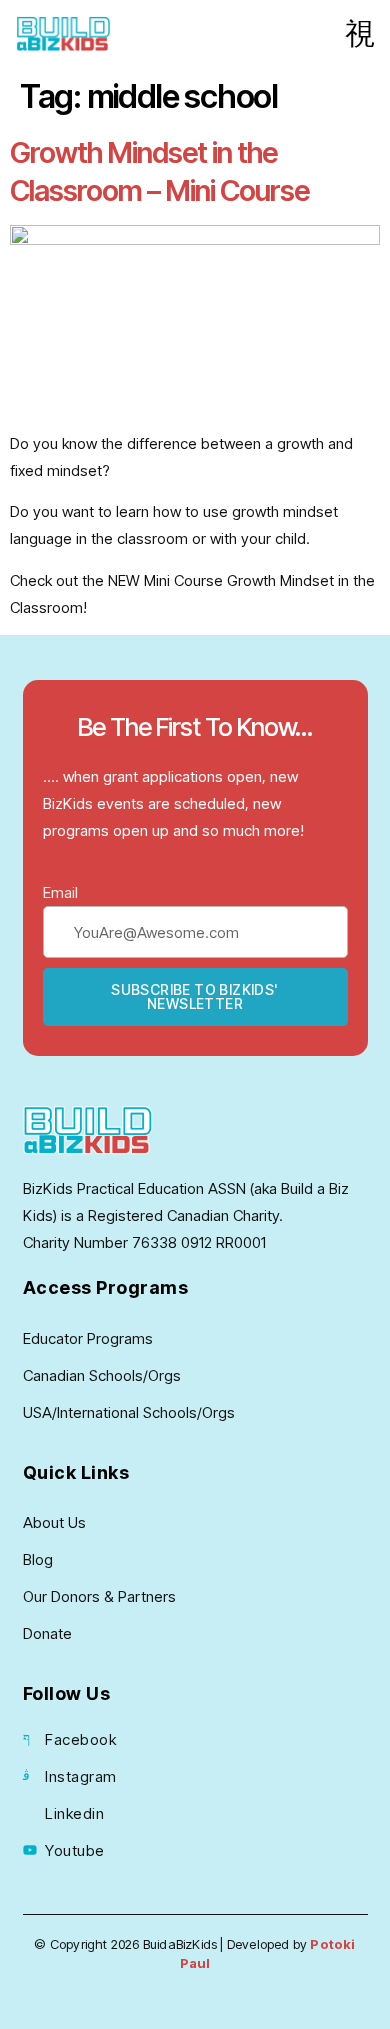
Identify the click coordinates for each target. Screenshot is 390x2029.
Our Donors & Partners (99, 1596)
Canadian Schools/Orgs (102, 1375)
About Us (54, 1522)
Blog (38, 1559)
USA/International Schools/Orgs (129, 1412)
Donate (47, 1633)
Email (60, 892)
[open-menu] (360, 34)
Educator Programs (88, 1338)
